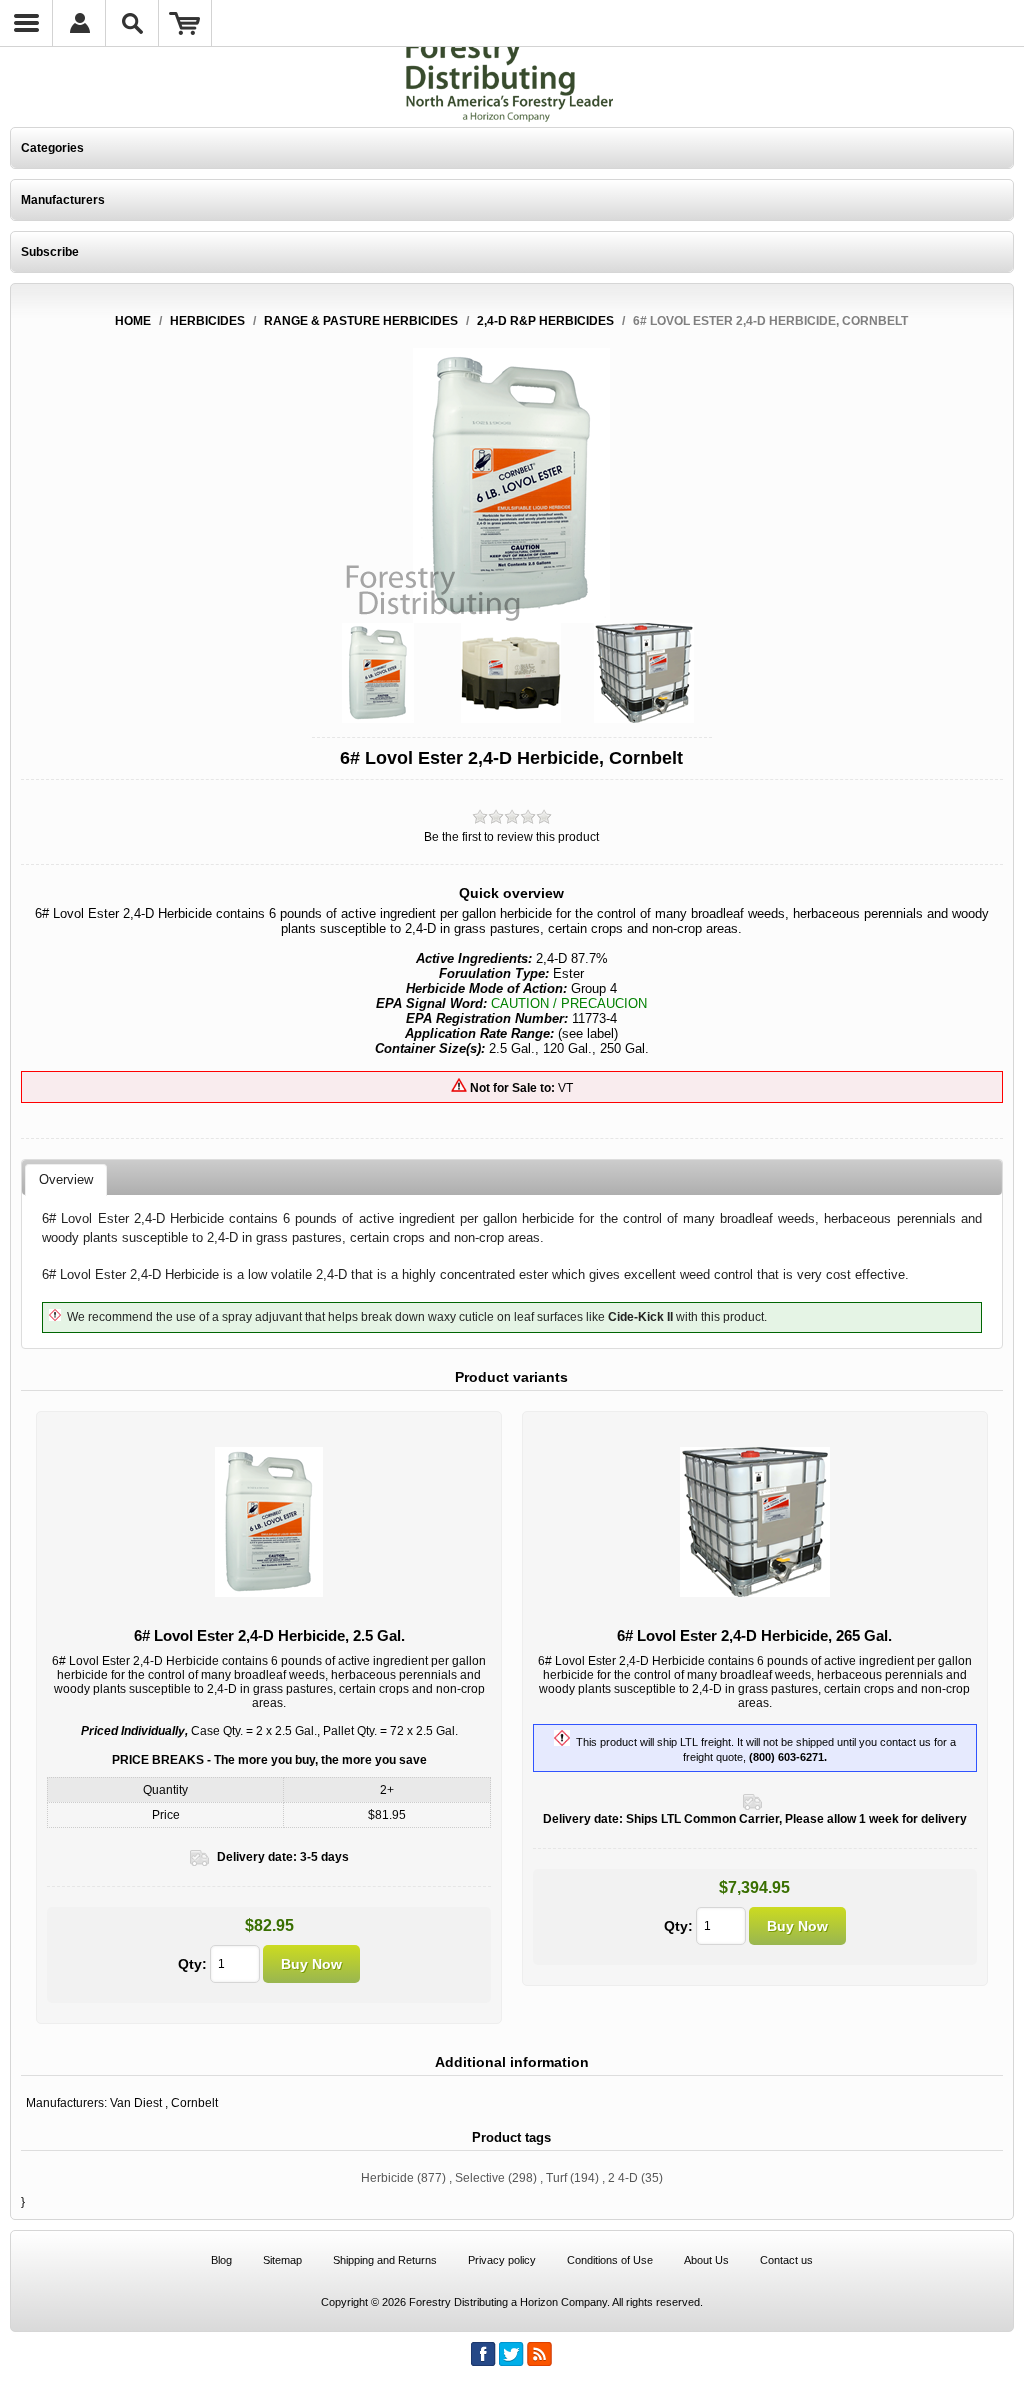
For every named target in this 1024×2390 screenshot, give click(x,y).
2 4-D (623, 2178)
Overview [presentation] (66, 1179)
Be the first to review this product (511, 837)
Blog (221, 2260)
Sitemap (282, 2260)
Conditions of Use (610, 2260)
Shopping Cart (185, 23)
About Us (706, 2260)
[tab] (66, 1180)
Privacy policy (502, 2260)
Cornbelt (194, 2103)
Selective (480, 2178)
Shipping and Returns (385, 2260)
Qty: (192, 1964)
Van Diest (136, 2103)
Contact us (786, 2260)
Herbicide (387, 2178)
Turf (556, 2178)
